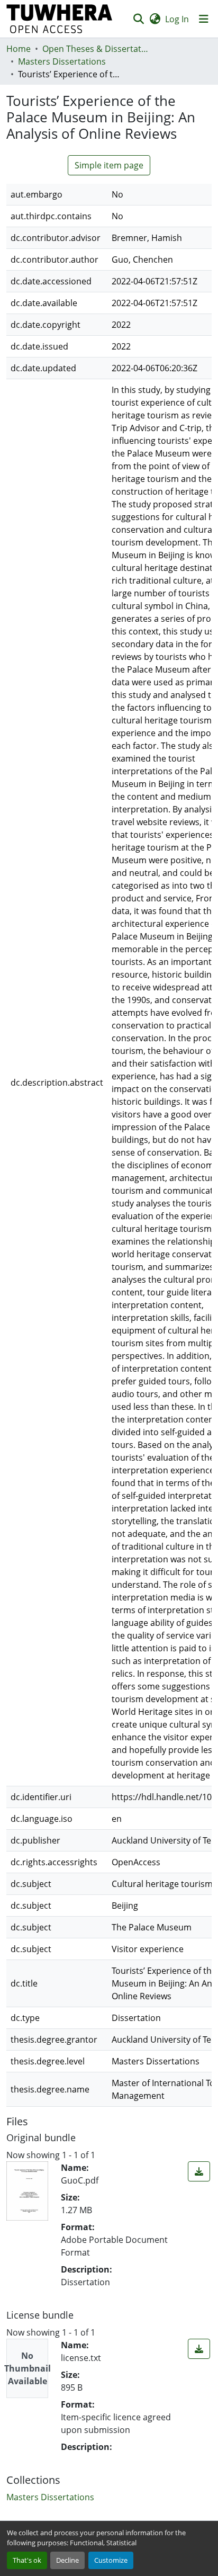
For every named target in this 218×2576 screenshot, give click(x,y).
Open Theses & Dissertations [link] (95, 49)
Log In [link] (177, 19)
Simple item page (109, 165)
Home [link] (19, 49)
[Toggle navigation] (204, 19)
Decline (67, 2560)
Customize (111, 2560)
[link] (199, 2171)
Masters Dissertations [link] (62, 61)
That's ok (27, 2560)
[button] (60, 19)
